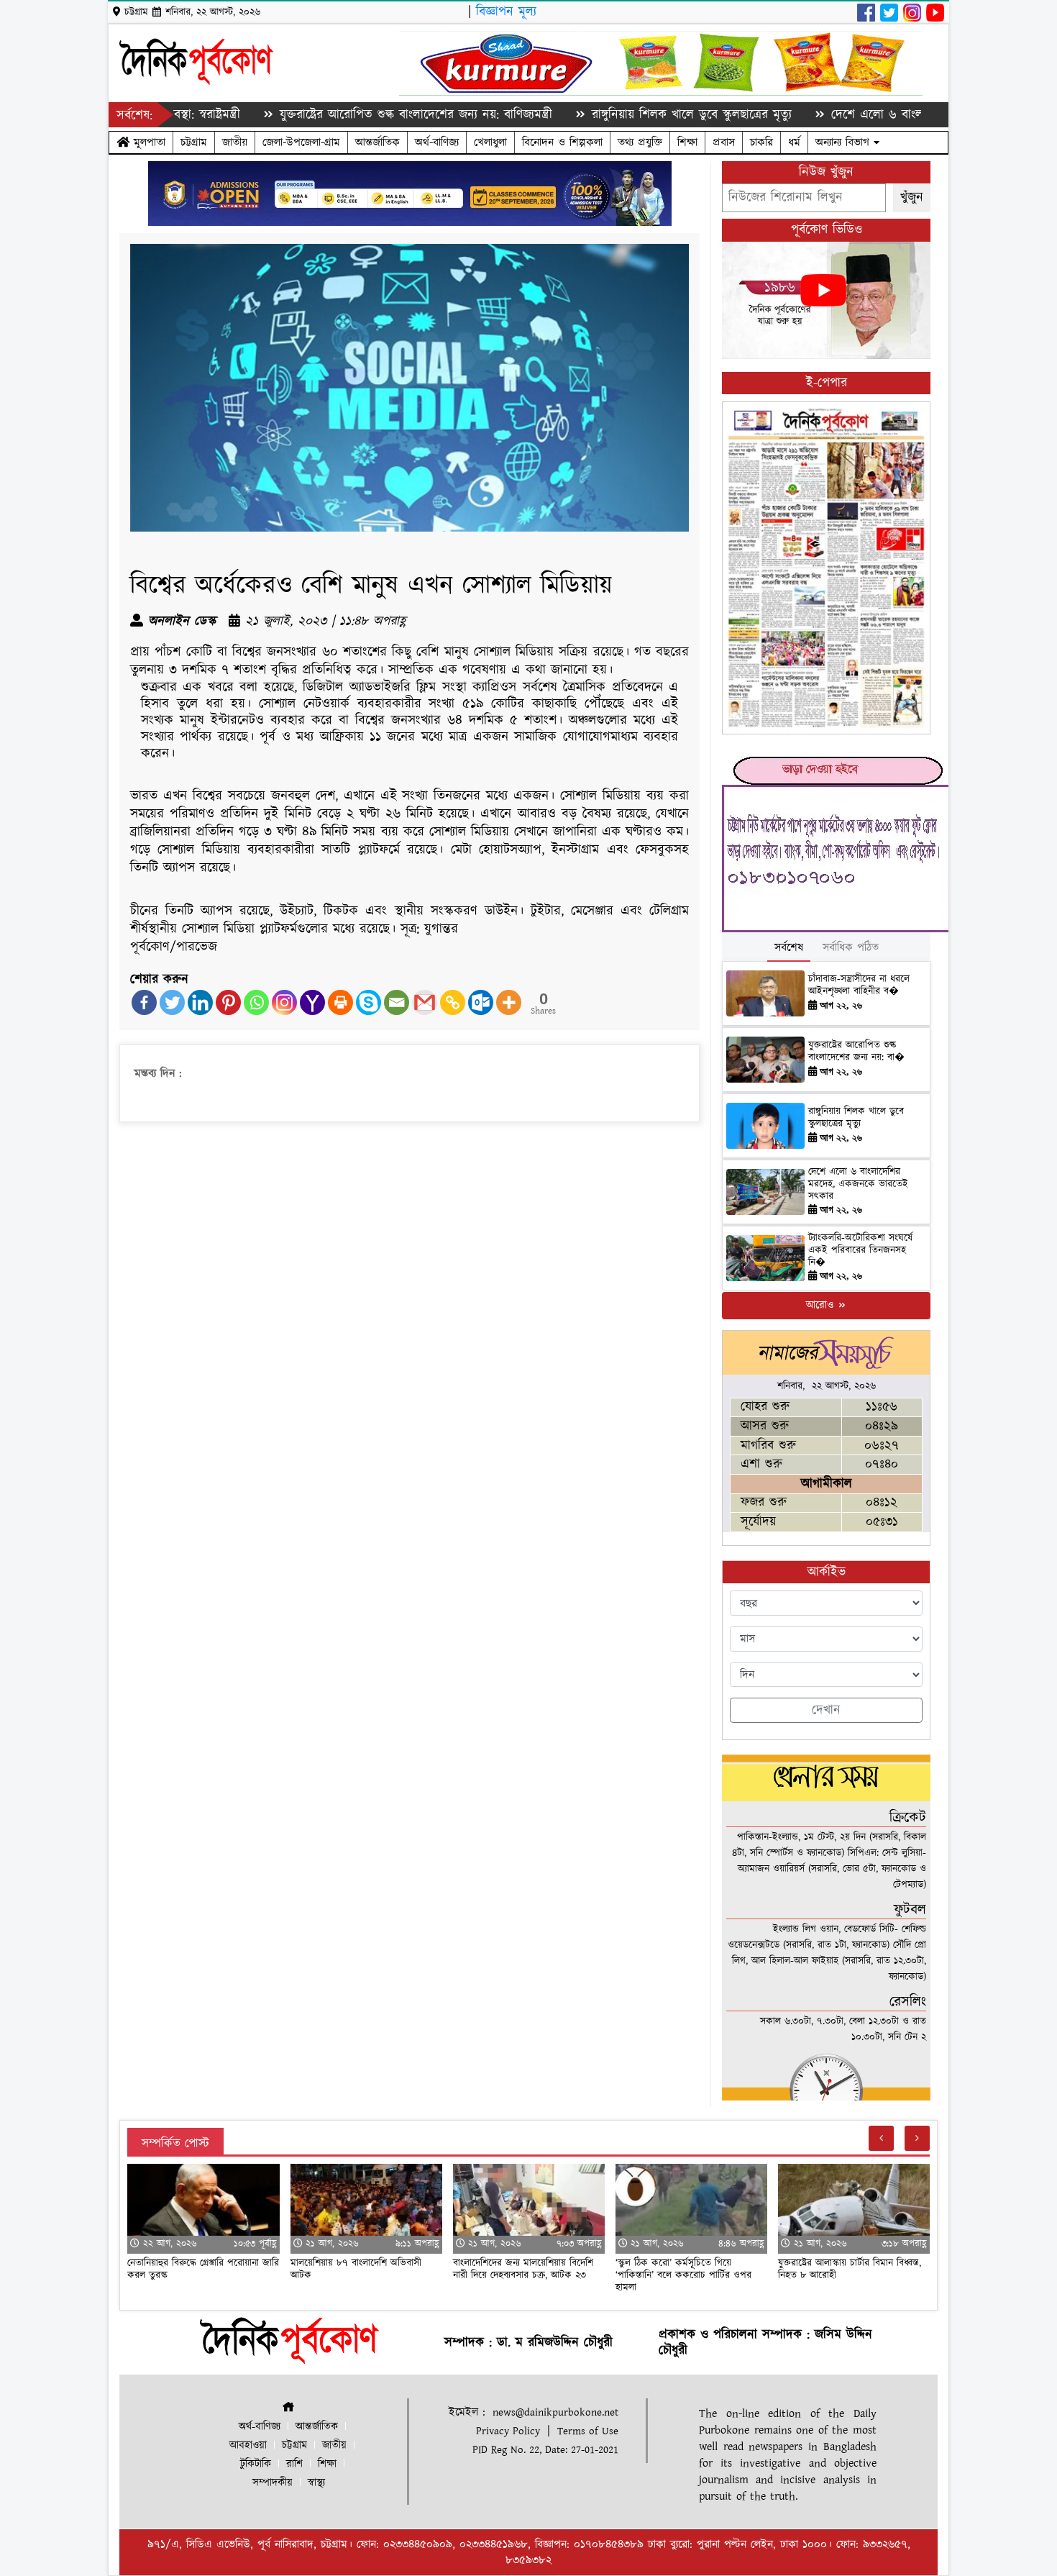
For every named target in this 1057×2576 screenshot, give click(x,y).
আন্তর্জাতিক (377, 142)
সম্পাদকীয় (273, 2483)
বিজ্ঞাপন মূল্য (506, 12)
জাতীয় (235, 142)
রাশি (294, 2464)
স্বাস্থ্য (316, 2483)
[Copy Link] (453, 1002)
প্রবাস (724, 142)
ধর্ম (794, 142)
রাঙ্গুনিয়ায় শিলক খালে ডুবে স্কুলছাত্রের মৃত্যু (612, 115)
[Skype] (369, 1002)
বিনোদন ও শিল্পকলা (562, 142)
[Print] (340, 1002)
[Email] (397, 1002)
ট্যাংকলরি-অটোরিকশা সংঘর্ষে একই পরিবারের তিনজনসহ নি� (860, 1250)
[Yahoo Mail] (312, 1002)
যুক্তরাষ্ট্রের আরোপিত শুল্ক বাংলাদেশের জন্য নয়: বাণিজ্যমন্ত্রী (336, 115)
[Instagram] (284, 1002)
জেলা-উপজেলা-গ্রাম (301, 142)
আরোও (822, 1305)
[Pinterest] (228, 1002)
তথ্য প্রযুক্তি (640, 142)
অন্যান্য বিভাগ (845, 142)
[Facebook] (144, 1002)
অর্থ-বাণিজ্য (437, 142)
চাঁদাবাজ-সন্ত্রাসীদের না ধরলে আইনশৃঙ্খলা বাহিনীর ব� (859, 985)
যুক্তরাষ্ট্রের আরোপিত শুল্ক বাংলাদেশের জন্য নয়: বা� (856, 1051)
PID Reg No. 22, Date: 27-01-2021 (545, 2450)
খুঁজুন (912, 197)
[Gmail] (425, 1002)
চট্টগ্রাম (194, 142)
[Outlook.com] (481, 1002)
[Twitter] (172, 1002)
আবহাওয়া (248, 2445)
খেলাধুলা (490, 142)
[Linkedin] (200, 1002)
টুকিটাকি (256, 2464)
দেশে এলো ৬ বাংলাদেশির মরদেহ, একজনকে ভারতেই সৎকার (898, 115)
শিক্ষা (687, 142)
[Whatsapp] (256, 1002)
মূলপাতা (147, 142)
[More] (509, 1002)
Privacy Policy (508, 2431)
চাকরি (761, 142)
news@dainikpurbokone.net (555, 2412)
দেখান (826, 1710)
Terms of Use (588, 2431)
